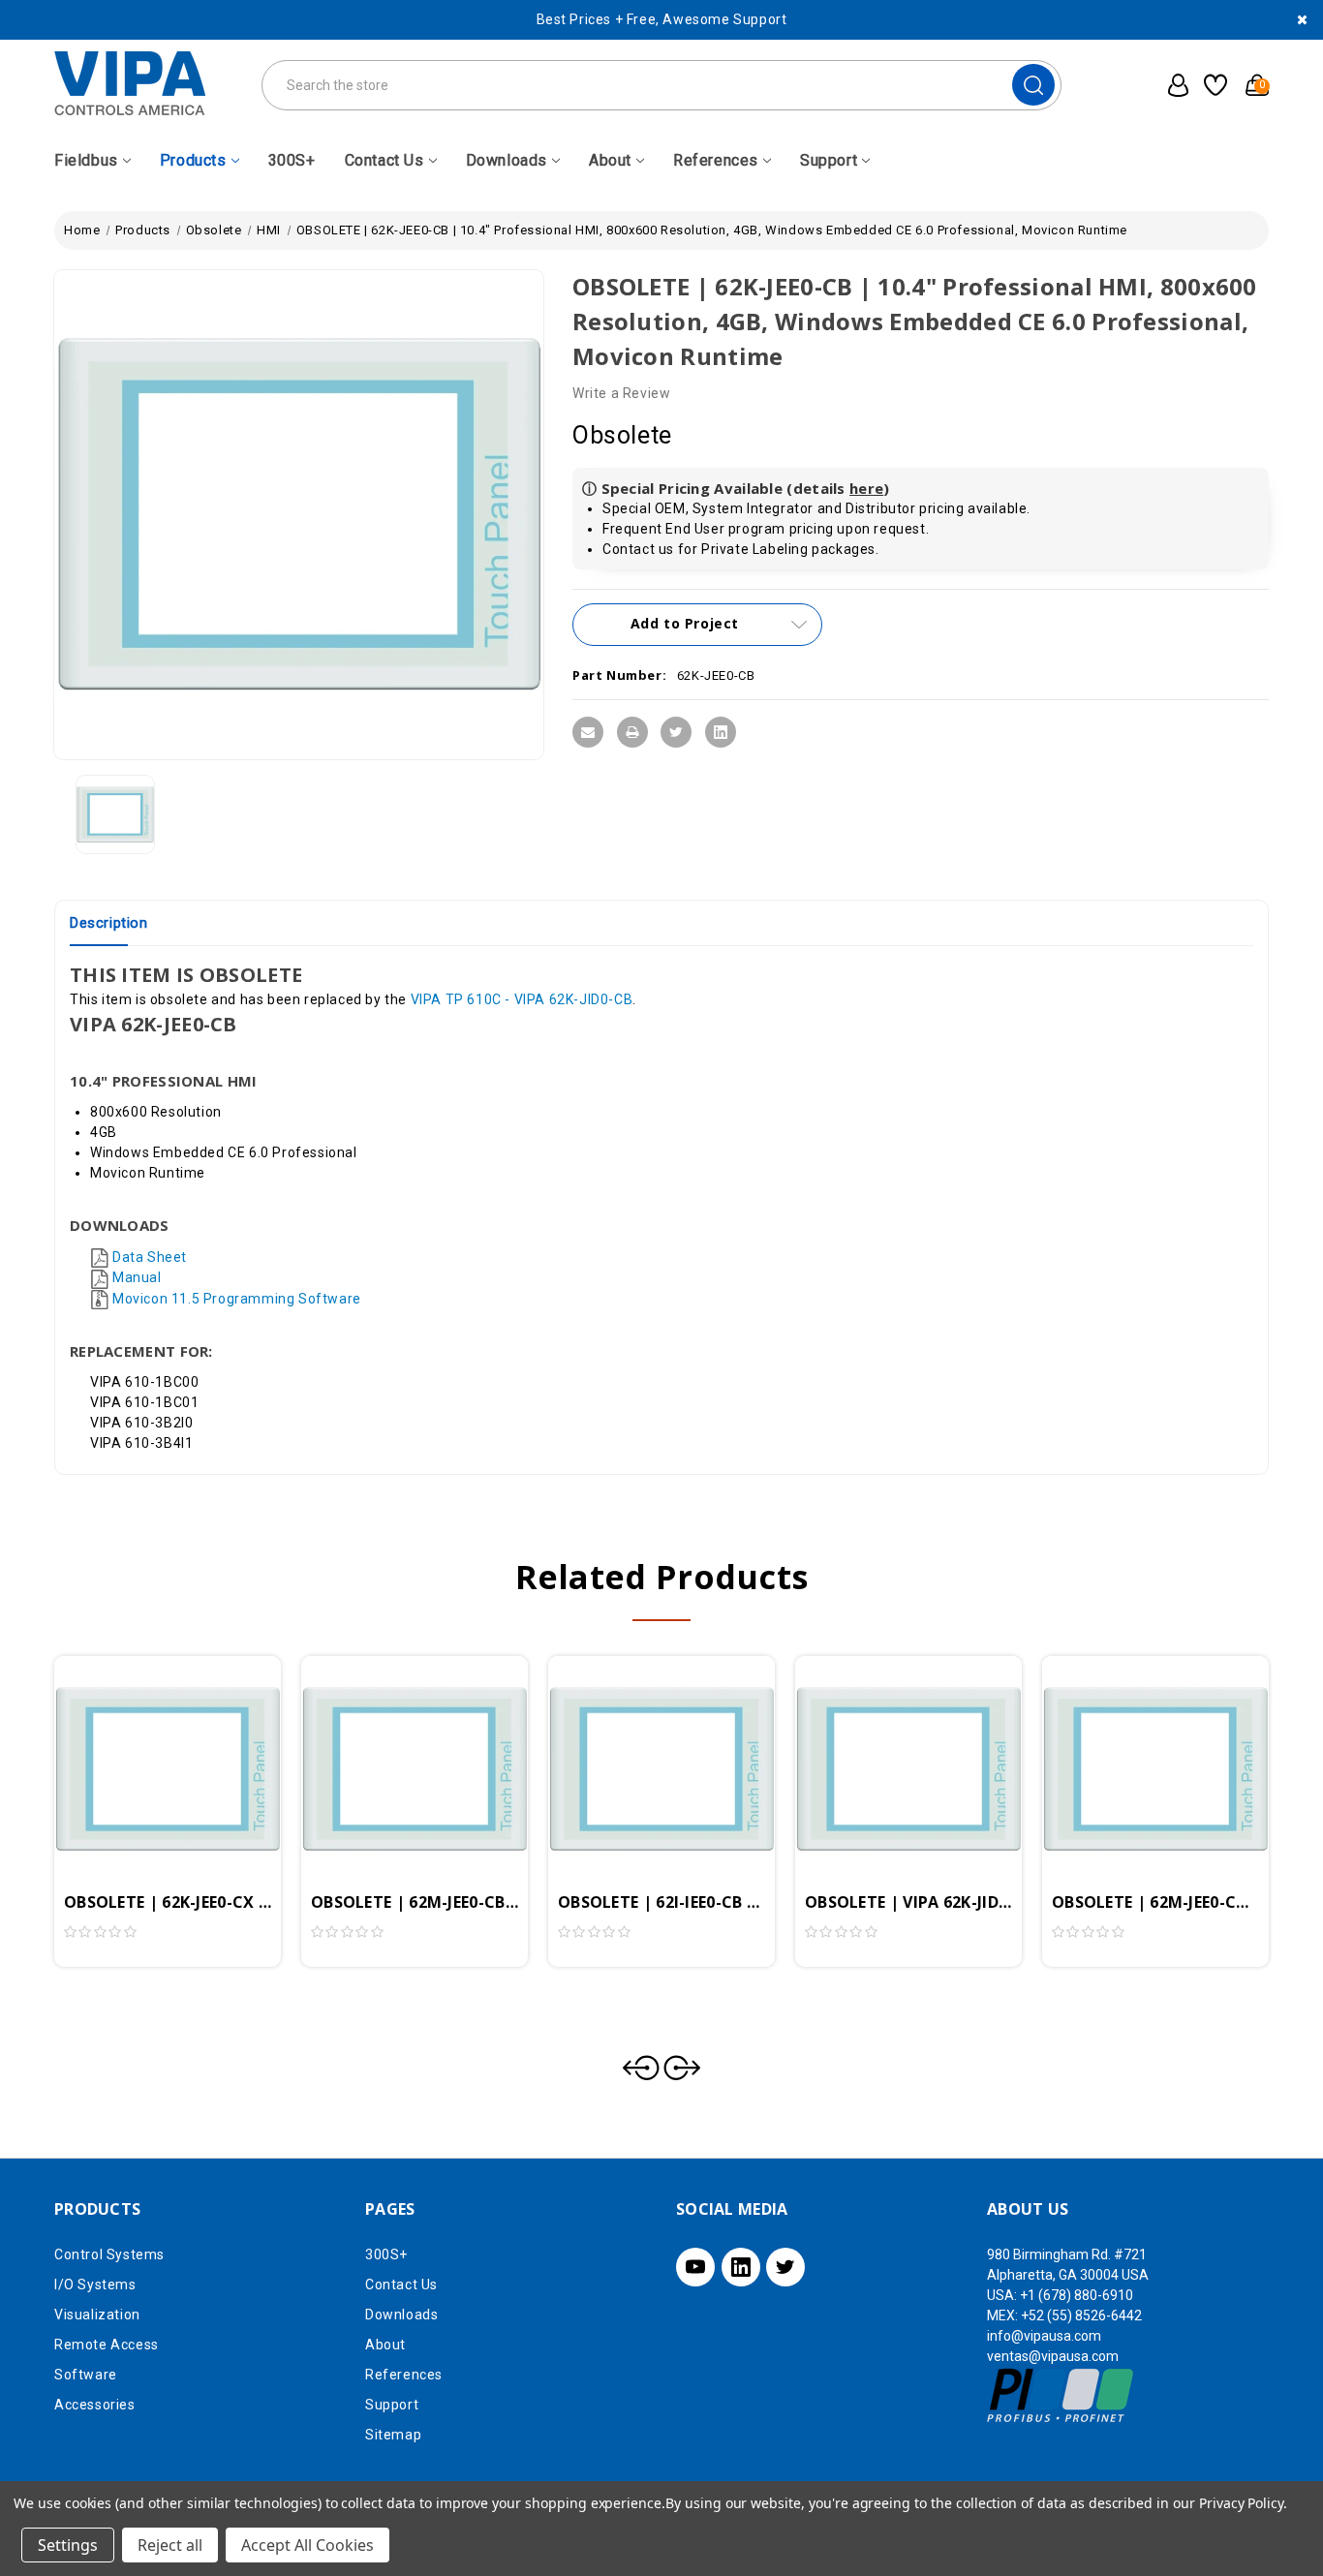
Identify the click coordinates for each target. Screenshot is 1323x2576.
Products (193, 160)
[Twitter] (676, 732)
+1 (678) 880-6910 (1077, 2295)
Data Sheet (150, 1257)
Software (86, 2375)
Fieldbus (86, 160)
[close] (1302, 20)
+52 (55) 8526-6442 (1081, 2315)
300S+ (292, 160)
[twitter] (785, 2267)
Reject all (170, 2545)
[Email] (588, 732)
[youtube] (695, 2267)
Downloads (507, 160)
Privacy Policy (1241, 2503)
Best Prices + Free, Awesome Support (662, 19)
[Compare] (191, 1744)
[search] (1033, 85)
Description (109, 923)
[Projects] (1213, 85)
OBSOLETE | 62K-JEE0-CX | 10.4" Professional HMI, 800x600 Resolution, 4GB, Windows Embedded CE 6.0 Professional (168, 1902)
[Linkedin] (721, 732)
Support (829, 160)
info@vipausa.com (1044, 2336)
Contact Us (385, 160)
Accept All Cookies (308, 2545)
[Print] (632, 732)
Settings (68, 2545)
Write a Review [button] (621, 393)
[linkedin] (741, 2267)
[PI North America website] (1061, 2395)
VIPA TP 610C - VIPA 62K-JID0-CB (522, 999)
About (610, 160)
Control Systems (109, 2254)
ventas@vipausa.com (1053, 2356)
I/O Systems (95, 2285)
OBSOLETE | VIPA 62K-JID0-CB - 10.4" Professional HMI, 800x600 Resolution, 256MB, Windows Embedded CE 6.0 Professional (908, 1902)
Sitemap (393, 2435)
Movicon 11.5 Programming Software (237, 1299)
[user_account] (1172, 85)
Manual (137, 1277)
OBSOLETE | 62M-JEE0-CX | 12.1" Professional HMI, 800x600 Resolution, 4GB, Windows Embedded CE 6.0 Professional (1155, 1902)
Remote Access (107, 2345)
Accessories (95, 2405)
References (716, 160)
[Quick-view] (144, 1744)
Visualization (97, 2315)
